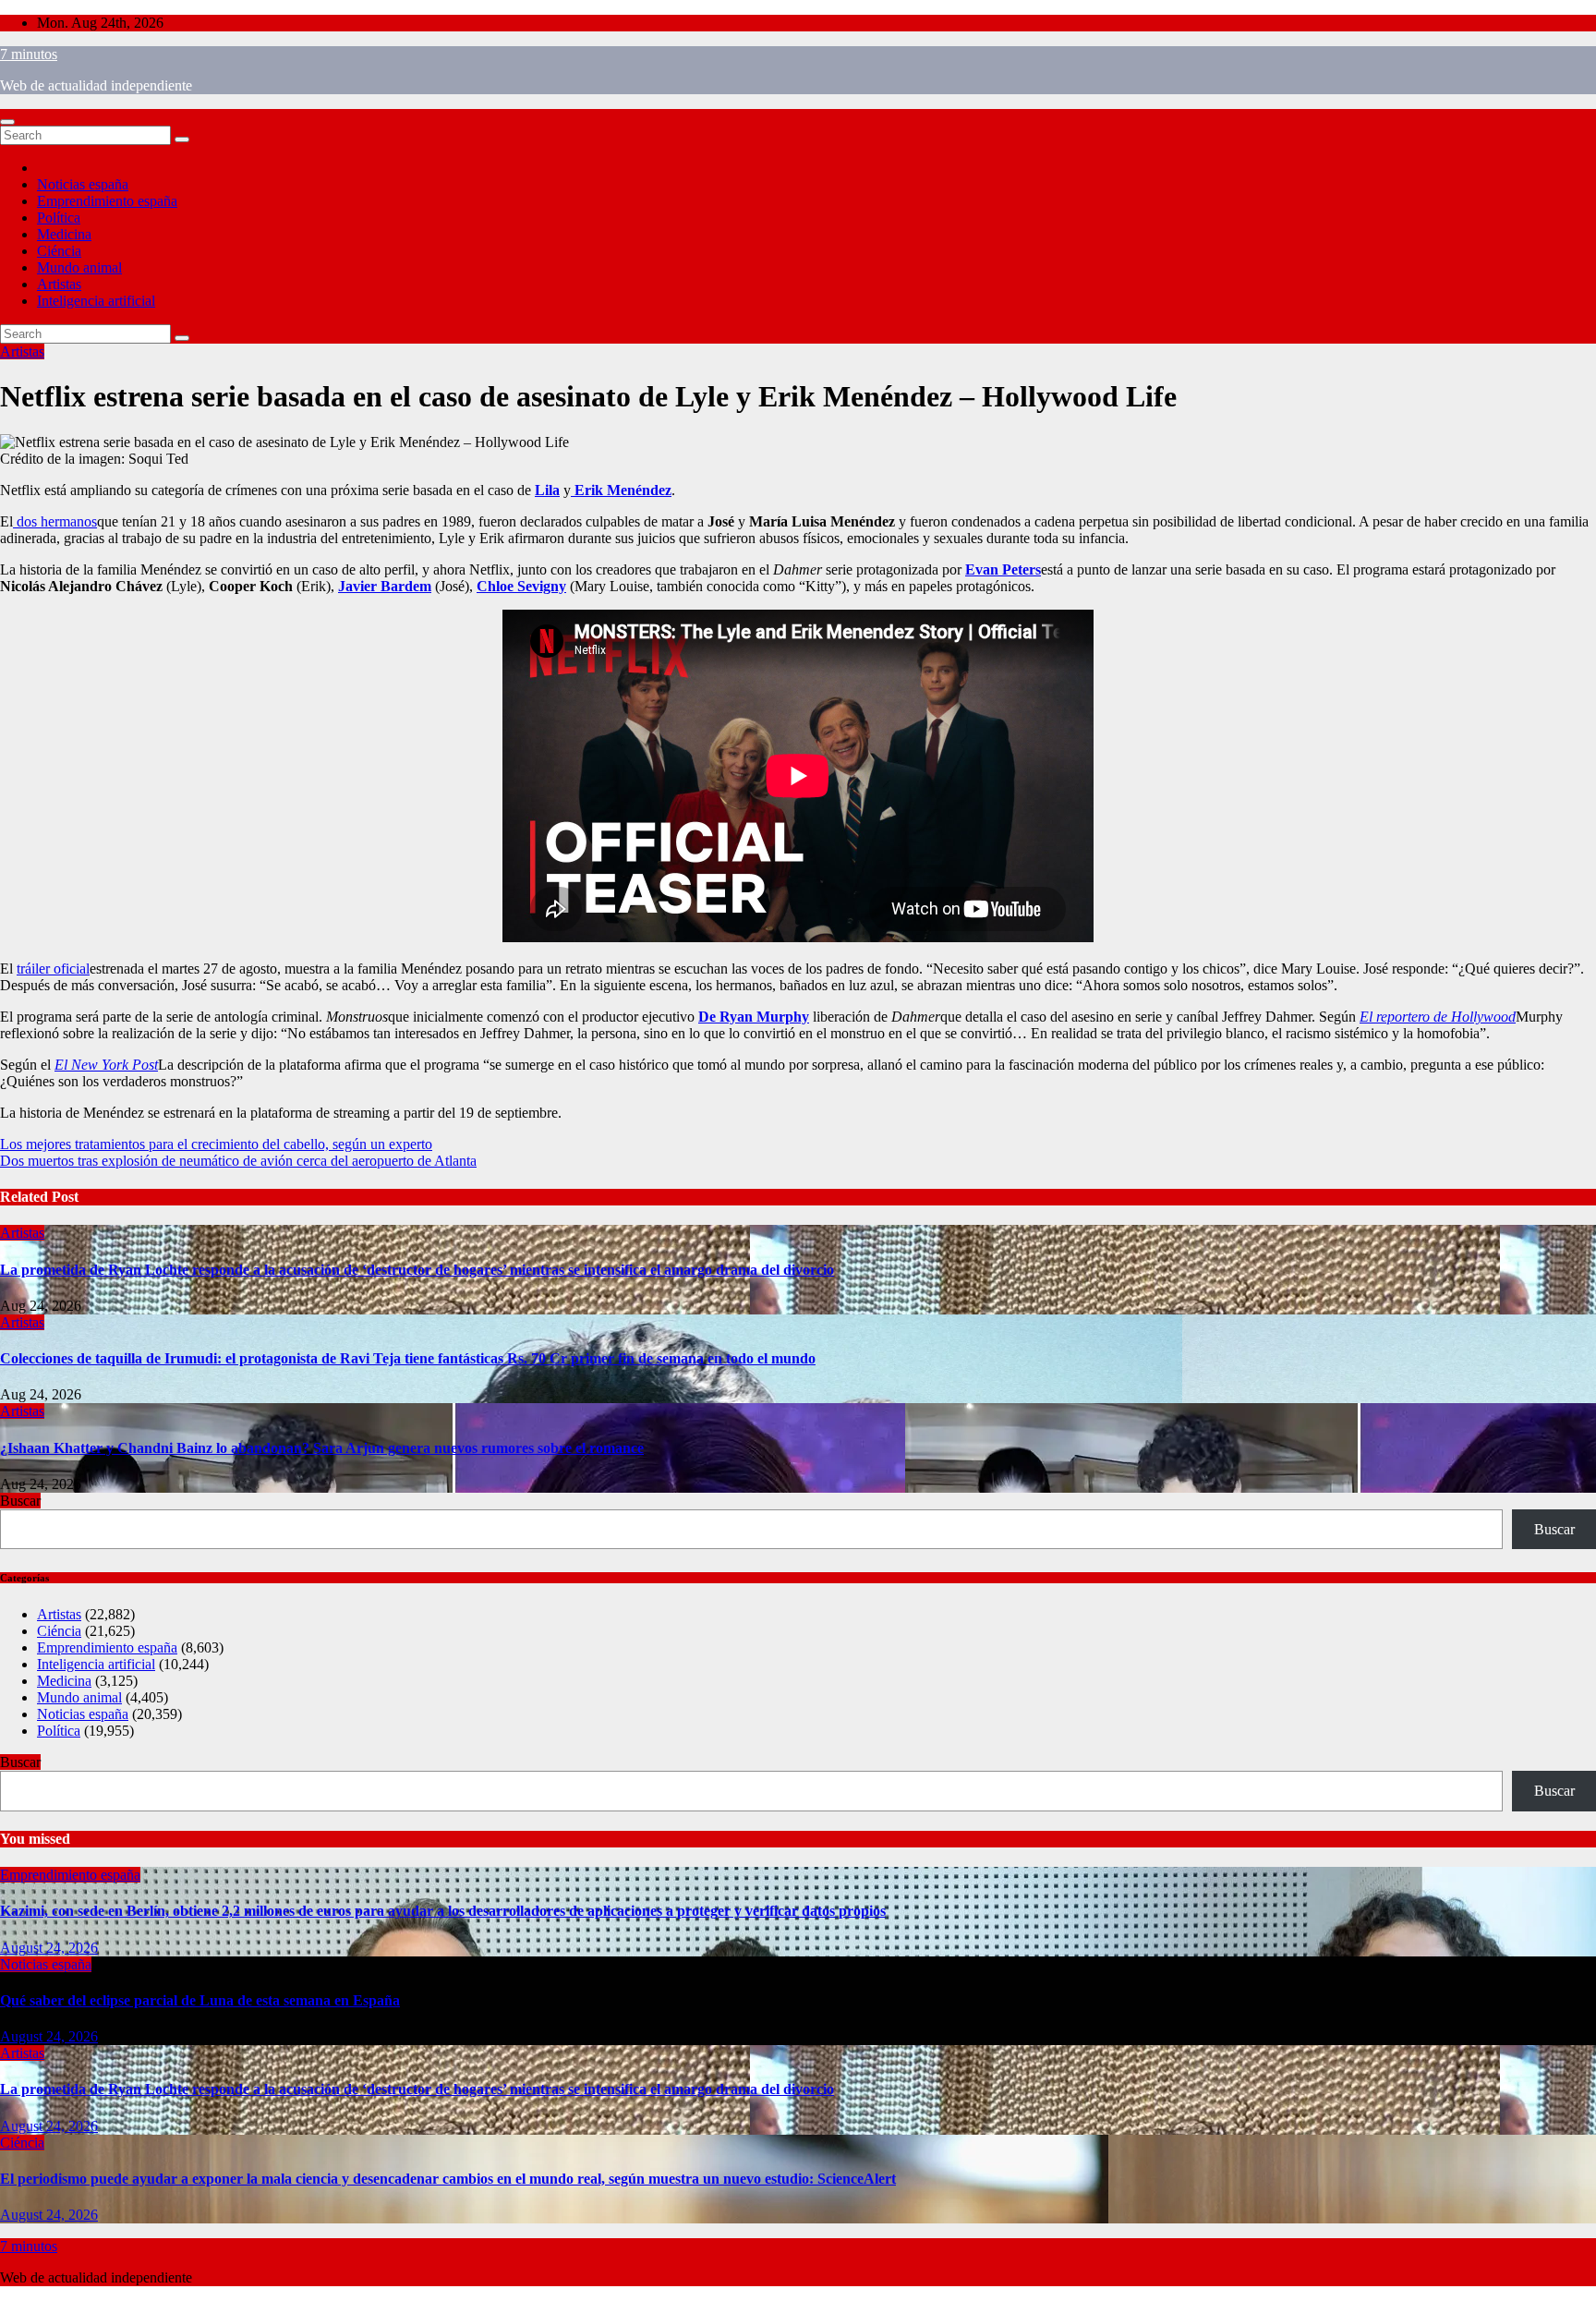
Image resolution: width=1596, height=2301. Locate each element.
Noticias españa (83, 184)
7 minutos (29, 54)
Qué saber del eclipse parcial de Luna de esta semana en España (200, 2000)
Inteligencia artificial (96, 301)
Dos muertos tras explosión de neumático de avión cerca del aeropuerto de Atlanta (238, 1161)
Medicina (64, 234)
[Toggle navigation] (7, 122)
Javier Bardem (385, 586)
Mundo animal (79, 267)
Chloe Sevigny (521, 586)
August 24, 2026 (49, 1948)
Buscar (20, 1501)
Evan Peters (1003, 569)
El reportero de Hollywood (1438, 1017)
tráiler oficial (53, 969)
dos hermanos (55, 521)
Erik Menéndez (621, 490)
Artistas (59, 284)
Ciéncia (59, 251)
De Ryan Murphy (754, 1017)
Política (59, 218)
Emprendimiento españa (107, 201)
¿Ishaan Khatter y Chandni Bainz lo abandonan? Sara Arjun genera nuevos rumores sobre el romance (322, 1448)
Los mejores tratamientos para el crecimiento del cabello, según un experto (216, 1144)
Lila (547, 490)
